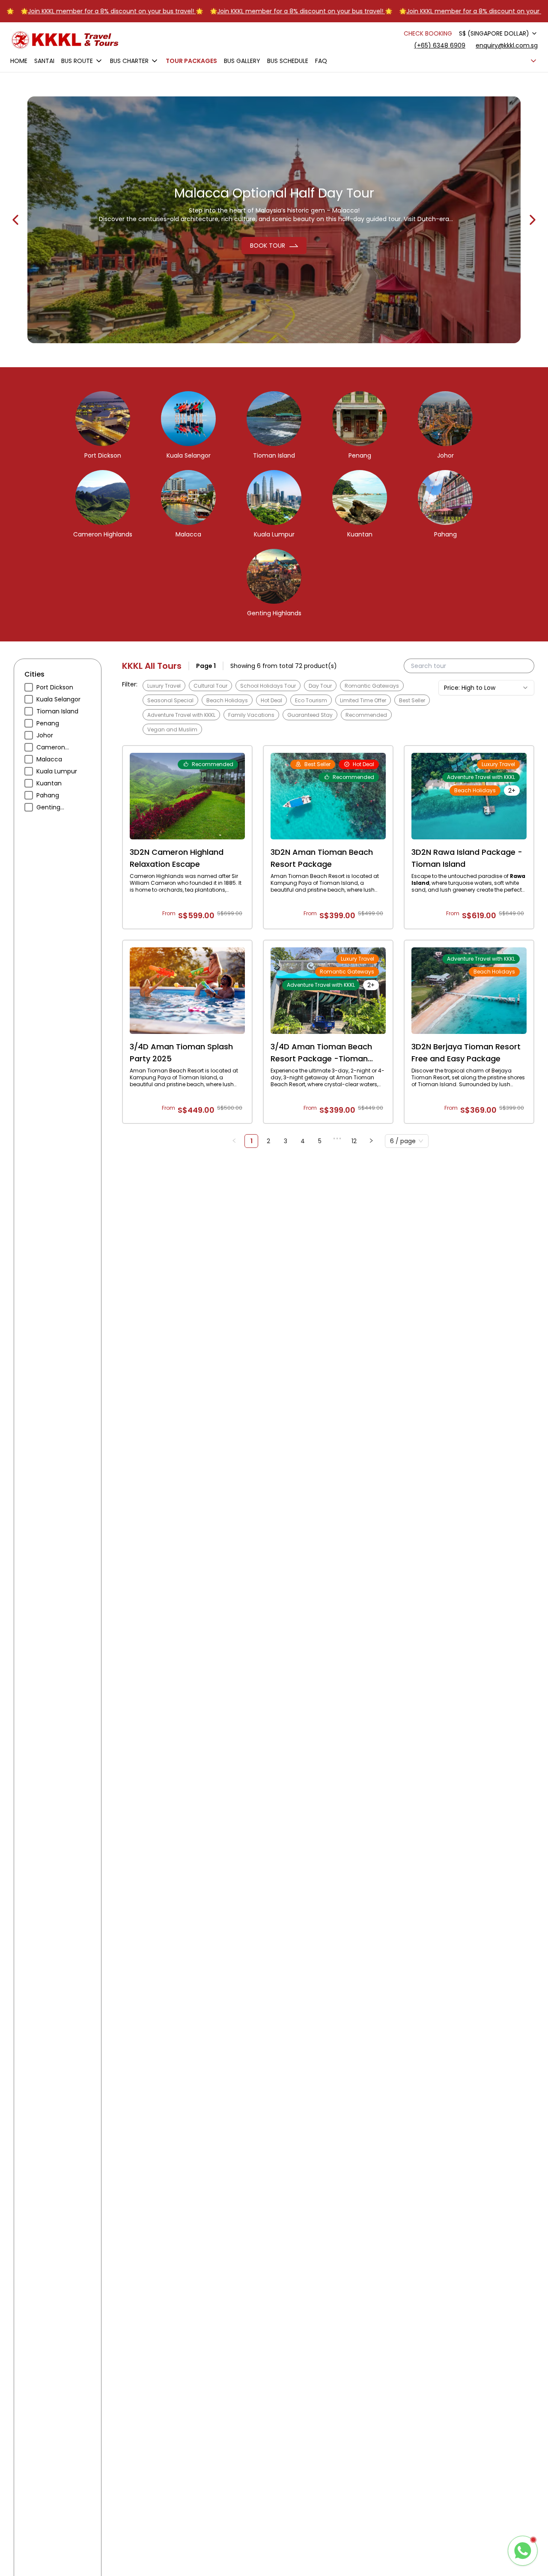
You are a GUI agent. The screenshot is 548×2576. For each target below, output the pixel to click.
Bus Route (77, 61)
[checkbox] (29, 687)
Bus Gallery (242, 61)
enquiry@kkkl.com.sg (507, 45)
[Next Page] (371, 1141)
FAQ (321, 61)
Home (19, 61)
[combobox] (498, 33)
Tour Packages (191, 61)
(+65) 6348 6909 (440, 45)
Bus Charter (129, 61)
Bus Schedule (288, 61)
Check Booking (428, 33)
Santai (44, 61)
